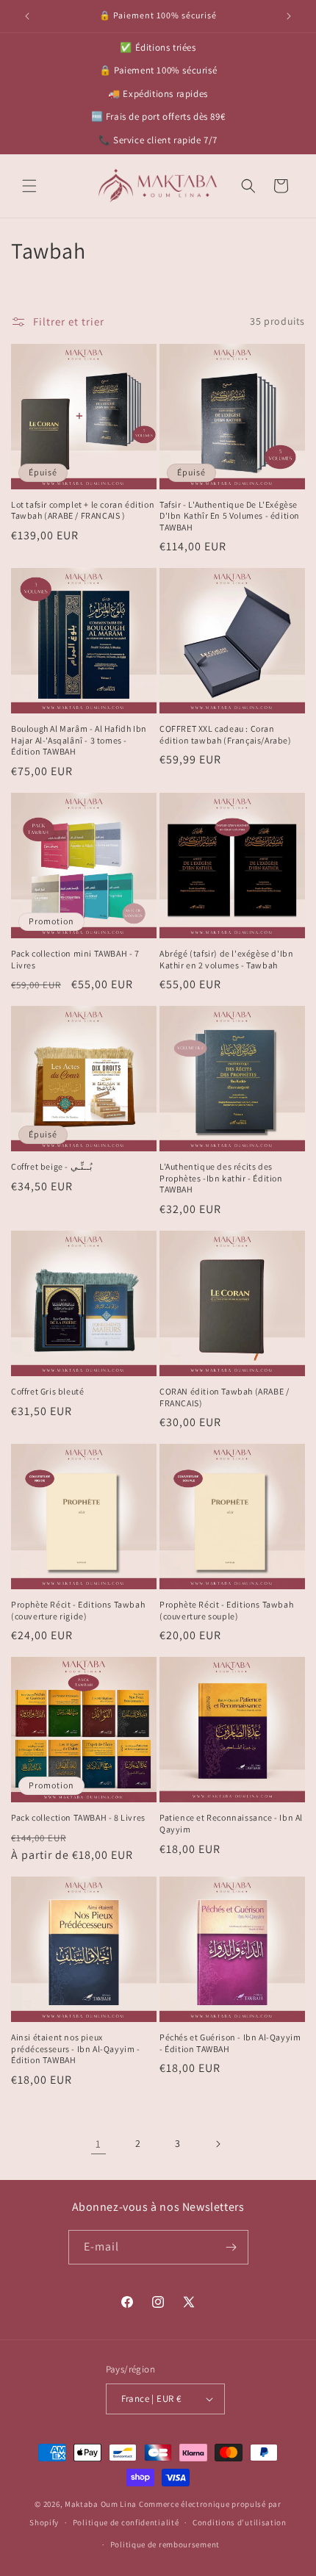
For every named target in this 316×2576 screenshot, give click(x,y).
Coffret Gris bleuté (47, 1391)
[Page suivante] (218, 2144)
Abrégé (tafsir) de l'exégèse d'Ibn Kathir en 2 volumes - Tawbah (226, 959)
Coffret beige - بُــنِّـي (51, 1166)
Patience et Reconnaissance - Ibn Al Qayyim (231, 1823)
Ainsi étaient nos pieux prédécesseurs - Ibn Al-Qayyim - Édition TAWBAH (76, 2048)
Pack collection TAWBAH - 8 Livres (78, 1817)
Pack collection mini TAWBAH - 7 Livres (75, 959)
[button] (29, 186)
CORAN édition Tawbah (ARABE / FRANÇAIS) (224, 1397)
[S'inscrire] (231, 2247)
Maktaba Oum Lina (101, 2504)
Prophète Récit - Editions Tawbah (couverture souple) (226, 1610)
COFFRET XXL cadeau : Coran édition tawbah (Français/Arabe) (226, 734)
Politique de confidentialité (126, 2522)
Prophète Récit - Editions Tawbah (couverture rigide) (78, 1610)
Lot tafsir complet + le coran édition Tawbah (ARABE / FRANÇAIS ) (83, 510)
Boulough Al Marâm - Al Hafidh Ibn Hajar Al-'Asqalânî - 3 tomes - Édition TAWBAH (79, 740)
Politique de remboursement (165, 2544)
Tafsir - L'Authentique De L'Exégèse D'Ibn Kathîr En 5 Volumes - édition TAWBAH (230, 516)
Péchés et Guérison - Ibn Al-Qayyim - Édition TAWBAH (230, 2043)
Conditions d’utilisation (240, 2522)
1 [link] (98, 2144)
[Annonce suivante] (289, 16)
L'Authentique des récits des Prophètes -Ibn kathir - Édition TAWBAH (221, 1178)
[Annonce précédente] (27, 16)
